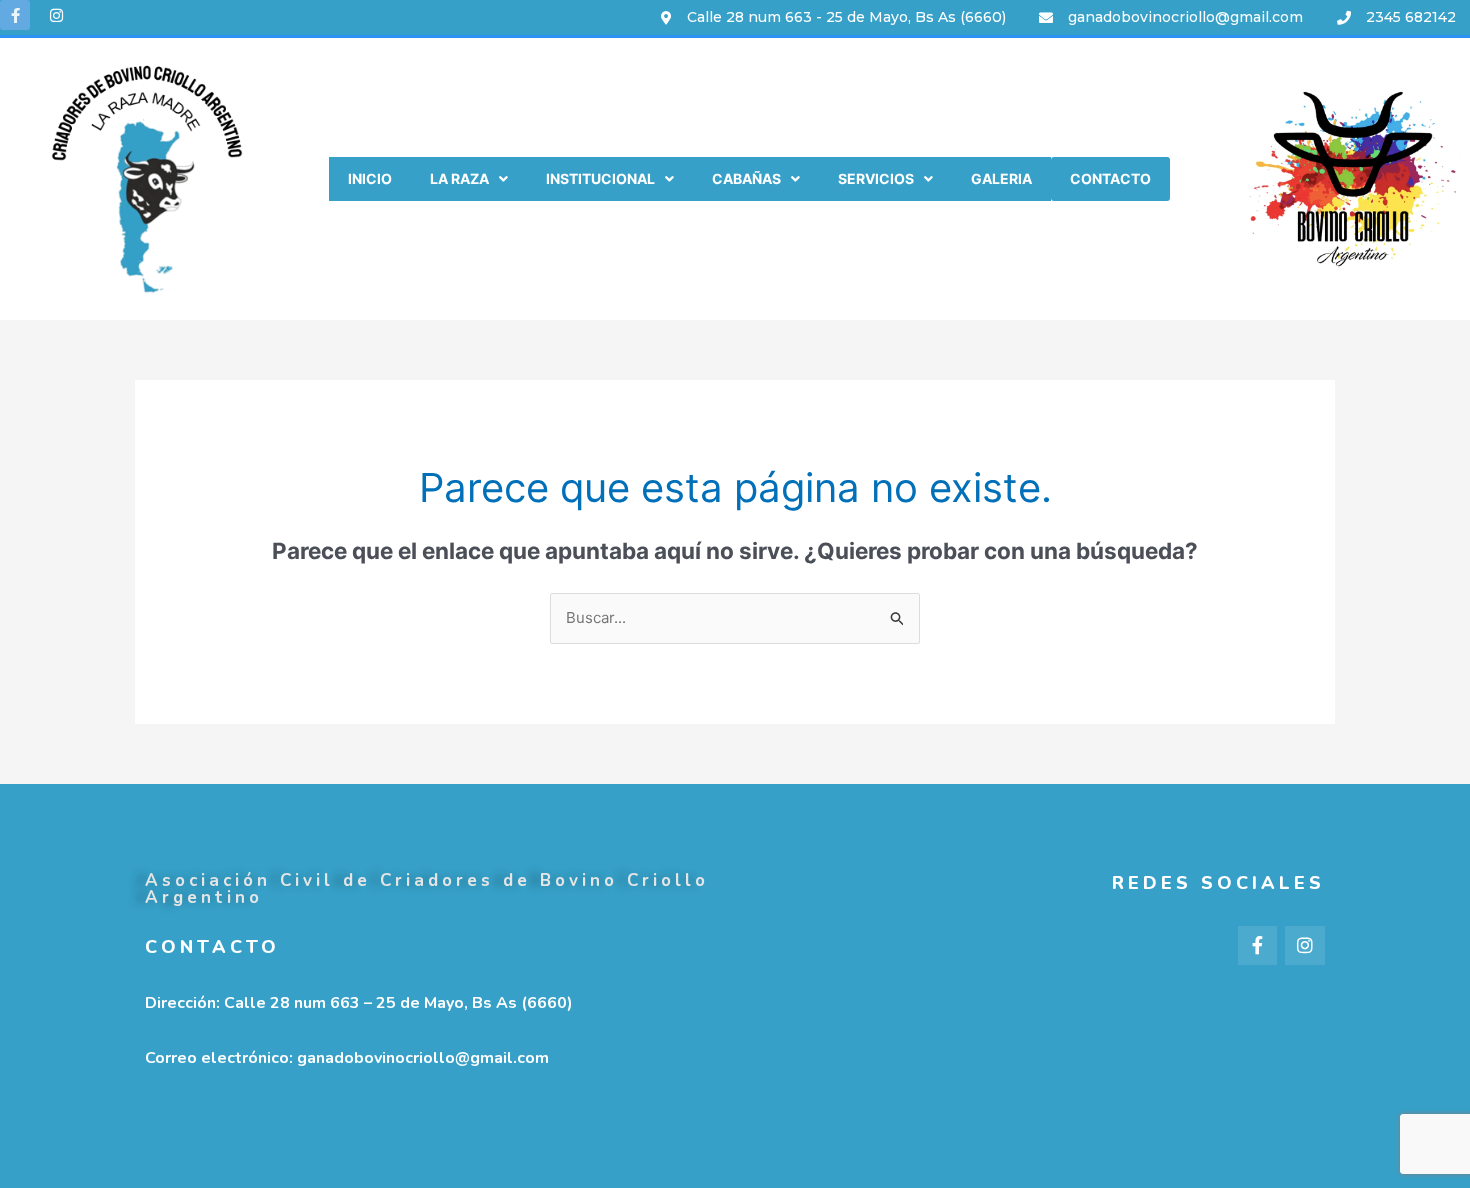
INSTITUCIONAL (600, 178)
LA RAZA (459, 178)
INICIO (370, 178)
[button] (469, 179)
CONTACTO (1110, 178)
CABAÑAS (746, 178)
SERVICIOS (876, 178)
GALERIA (1001, 178)
